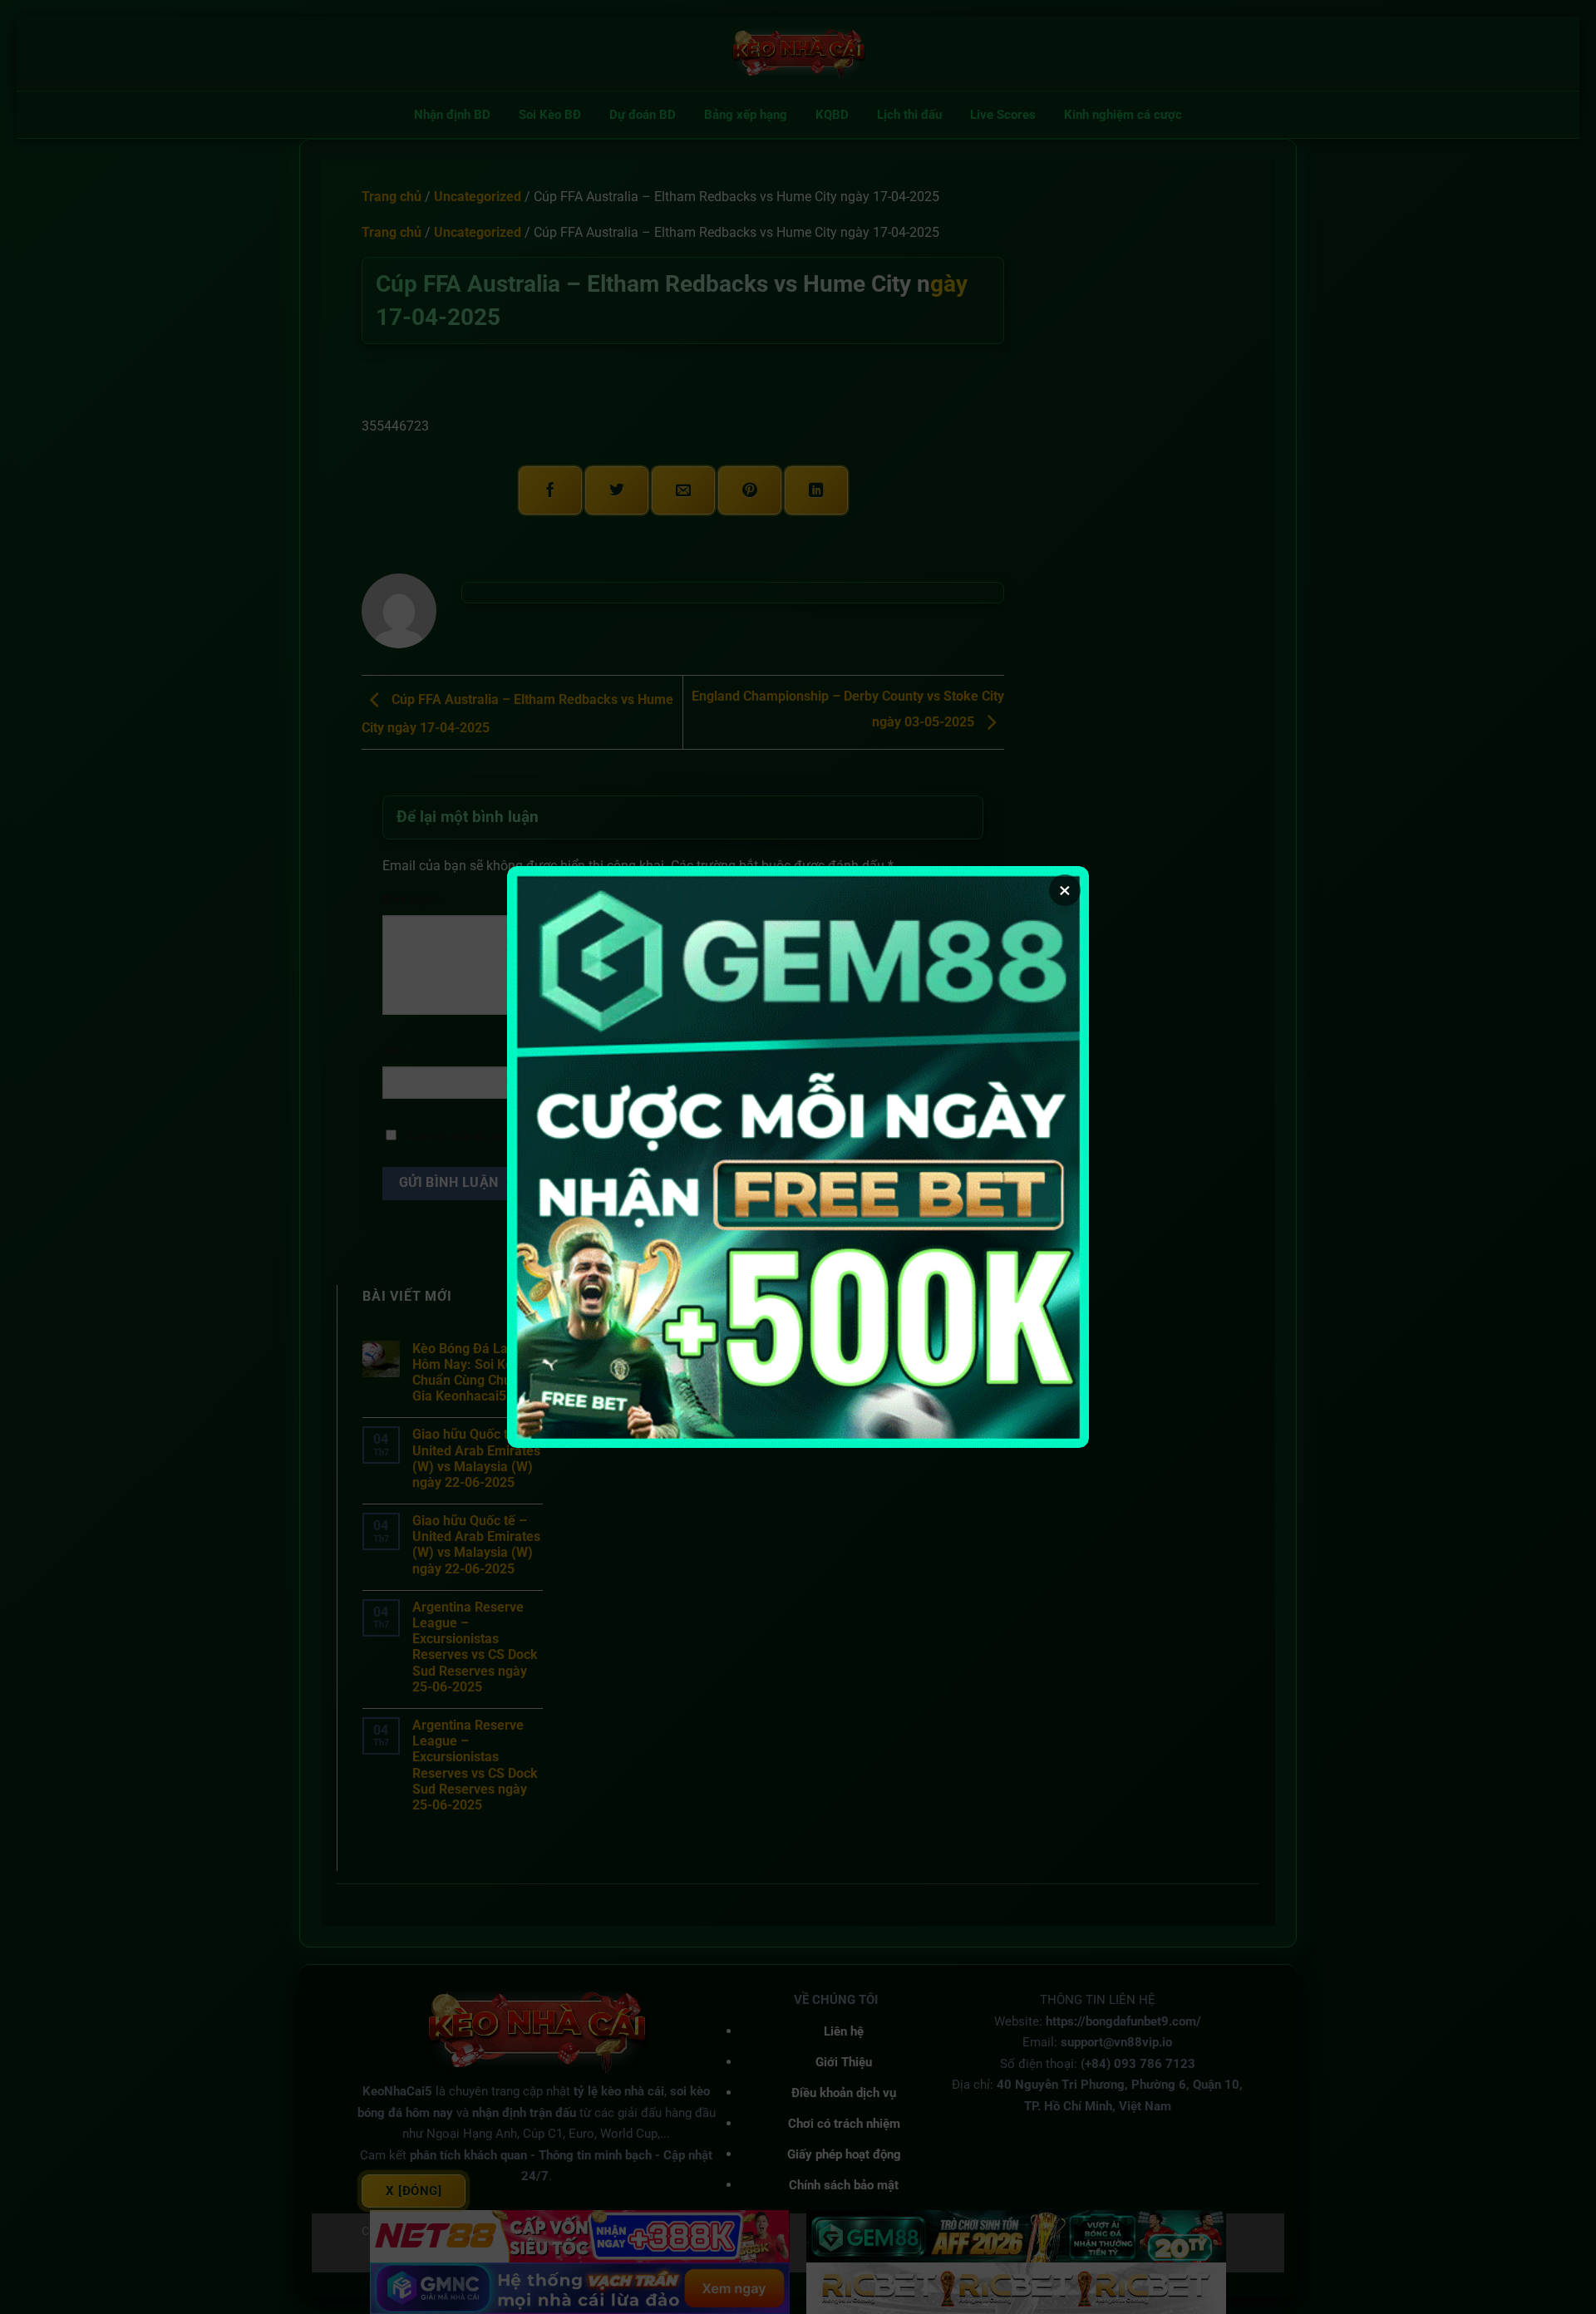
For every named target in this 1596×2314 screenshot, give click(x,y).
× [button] (1065, 890)
